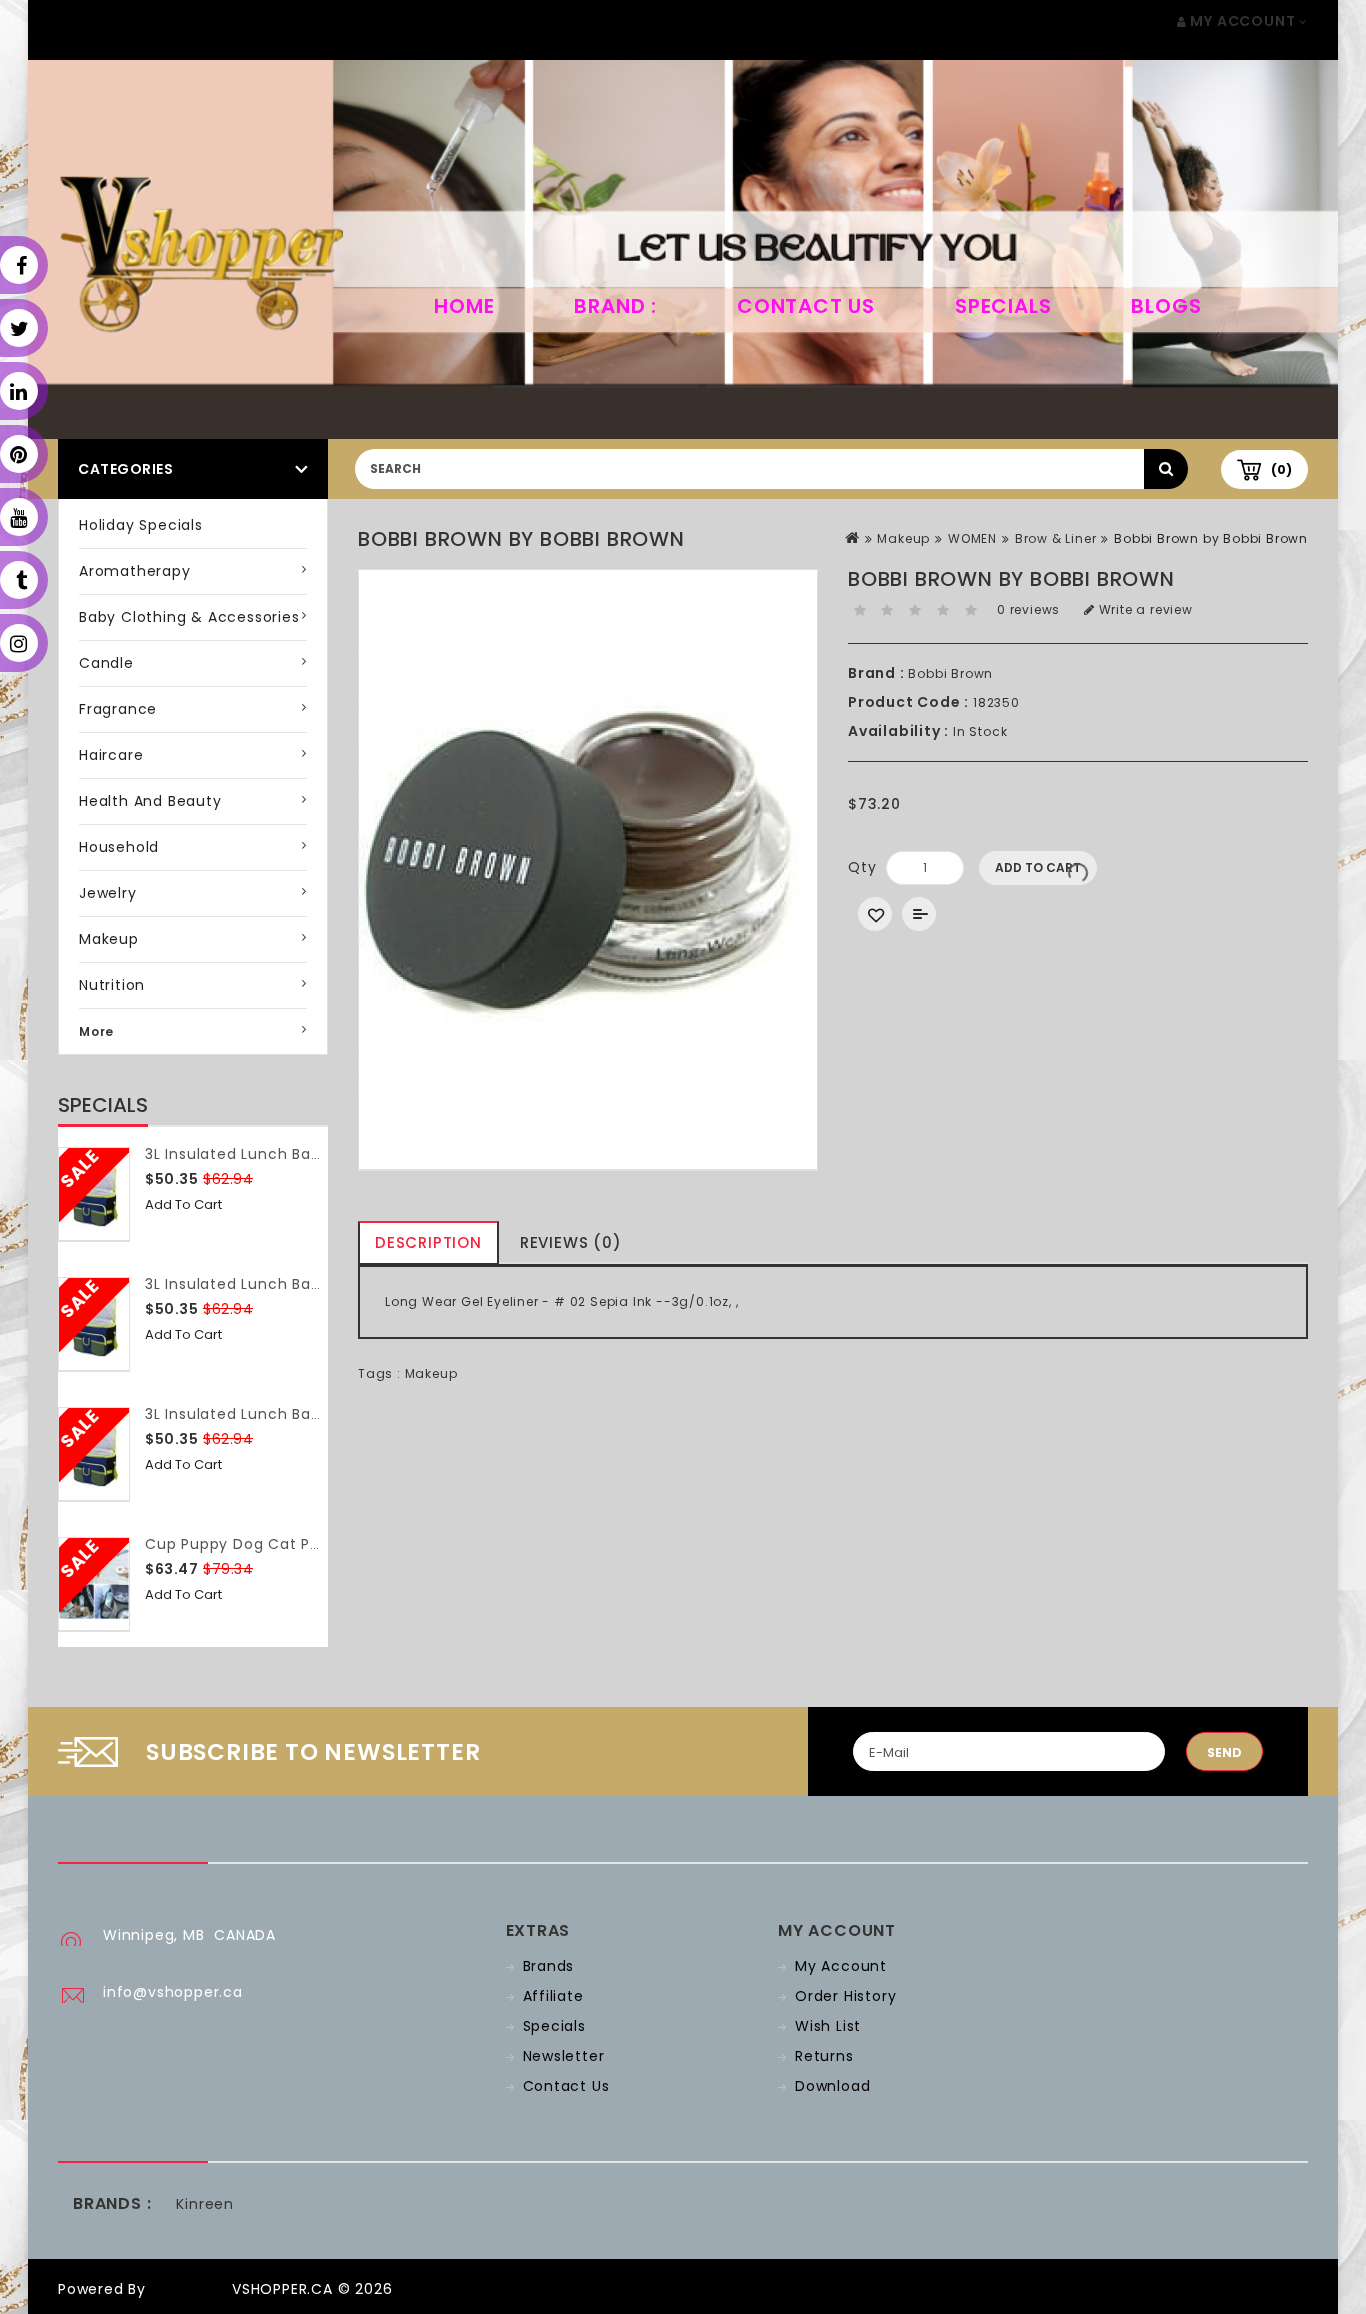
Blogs (1166, 306)
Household (119, 847)
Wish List (828, 2026)
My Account (841, 1966)
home (464, 306)
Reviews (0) (571, 1242)
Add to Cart (183, 1204)
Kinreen (205, 2204)
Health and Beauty (150, 801)
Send (1224, 1752)
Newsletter (564, 2056)
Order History (845, 1996)
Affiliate (553, 1996)
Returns (824, 2056)
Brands (549, 1966)
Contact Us (806, 306)
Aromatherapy (135, 571)
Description (428, 1242)
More (96, 1031)
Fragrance (118, 709)
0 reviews (1028, 609)
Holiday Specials (141, 525)
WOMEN (972, 538)
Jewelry (108, 893)
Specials (1003, 306)
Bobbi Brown (950, 673)
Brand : (615, 306)
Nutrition (112, 985)
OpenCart (189, 2289)
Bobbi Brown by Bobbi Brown (1211, 538)
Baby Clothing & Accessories (189, 617)
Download (832, 2086)
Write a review (1144, 609)
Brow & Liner (1056, 538)
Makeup (109, 939)
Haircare (111, 755)
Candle (106, 663)
